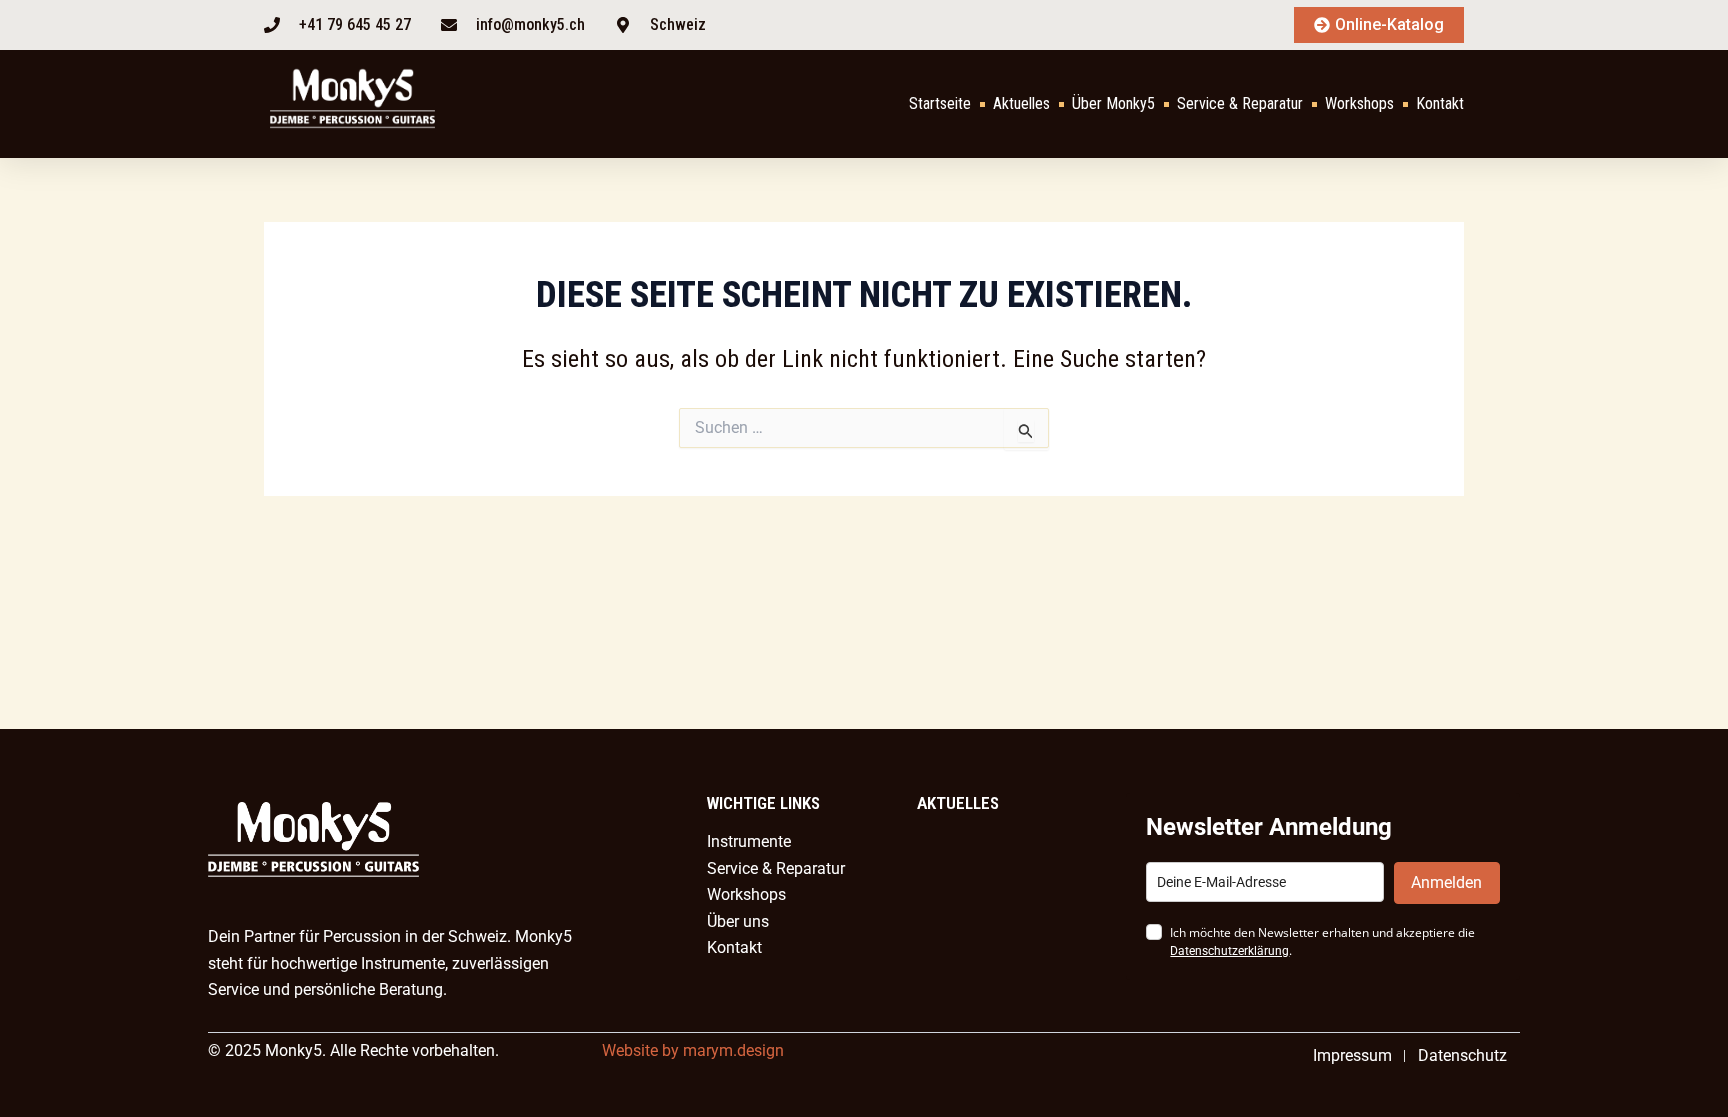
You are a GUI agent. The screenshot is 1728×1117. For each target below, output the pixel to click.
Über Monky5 (1113, 103)
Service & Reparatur (1240, 103)
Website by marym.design (693, 1050)
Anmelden (1446, 882)
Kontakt (1440, 103)
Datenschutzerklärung (1229, 951)
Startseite (940, 103)
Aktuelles (1021, 103)
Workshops (1359, 103)
